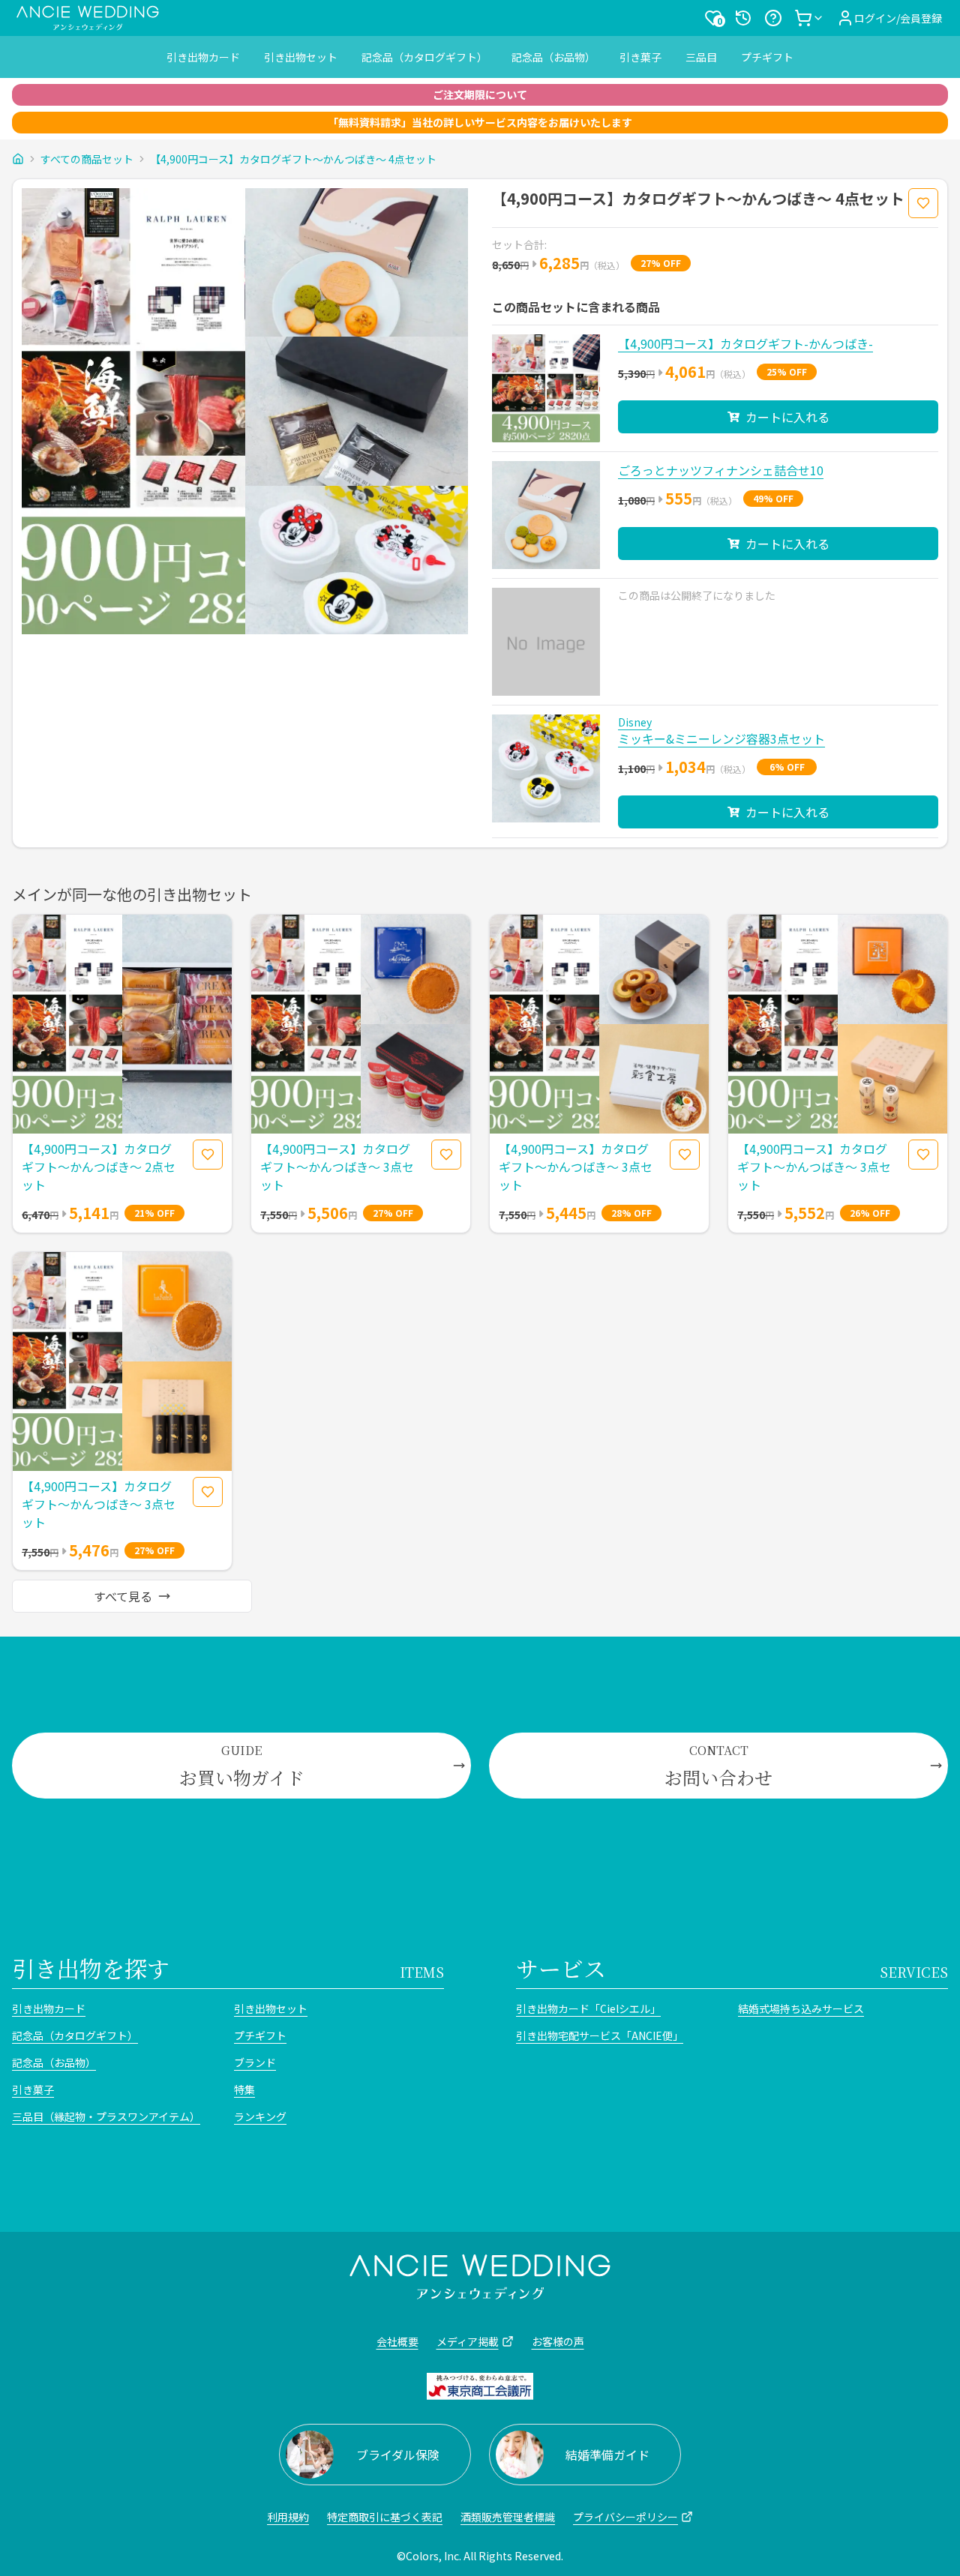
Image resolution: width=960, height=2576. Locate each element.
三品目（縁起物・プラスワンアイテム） (106, 2116)
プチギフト (767, 57)
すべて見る (123, 1596)
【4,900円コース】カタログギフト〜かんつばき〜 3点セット (337, 1167)
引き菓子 (640, 57)
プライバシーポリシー (625, 2517)
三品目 (701, 57)
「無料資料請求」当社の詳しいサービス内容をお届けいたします (480, 122)
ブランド (255, 2062)
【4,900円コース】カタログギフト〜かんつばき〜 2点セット (99, 1167)
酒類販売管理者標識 (508, 2517)
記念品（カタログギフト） (424, 57)
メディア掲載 (468, 2341)
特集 (244, 2089)
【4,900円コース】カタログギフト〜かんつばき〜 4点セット (293, 159)
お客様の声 (558, 2341)
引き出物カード (203, 57)
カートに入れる (787, 417)
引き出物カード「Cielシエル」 (588, 2008)
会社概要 (397, 2341)
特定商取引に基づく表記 (385, 2517)
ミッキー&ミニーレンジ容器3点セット (721, 738)
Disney (635, 722)
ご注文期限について (480, 94)
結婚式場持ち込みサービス (801, 2008)
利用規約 (288, 2517)
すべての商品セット (87, 159)
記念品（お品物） (553, 57)
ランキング (260, 2116)
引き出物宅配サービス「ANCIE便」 (600, 2035)
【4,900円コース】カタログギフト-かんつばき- (745, 343)
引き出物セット (301, 57)
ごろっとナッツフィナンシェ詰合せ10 (721, 470)
